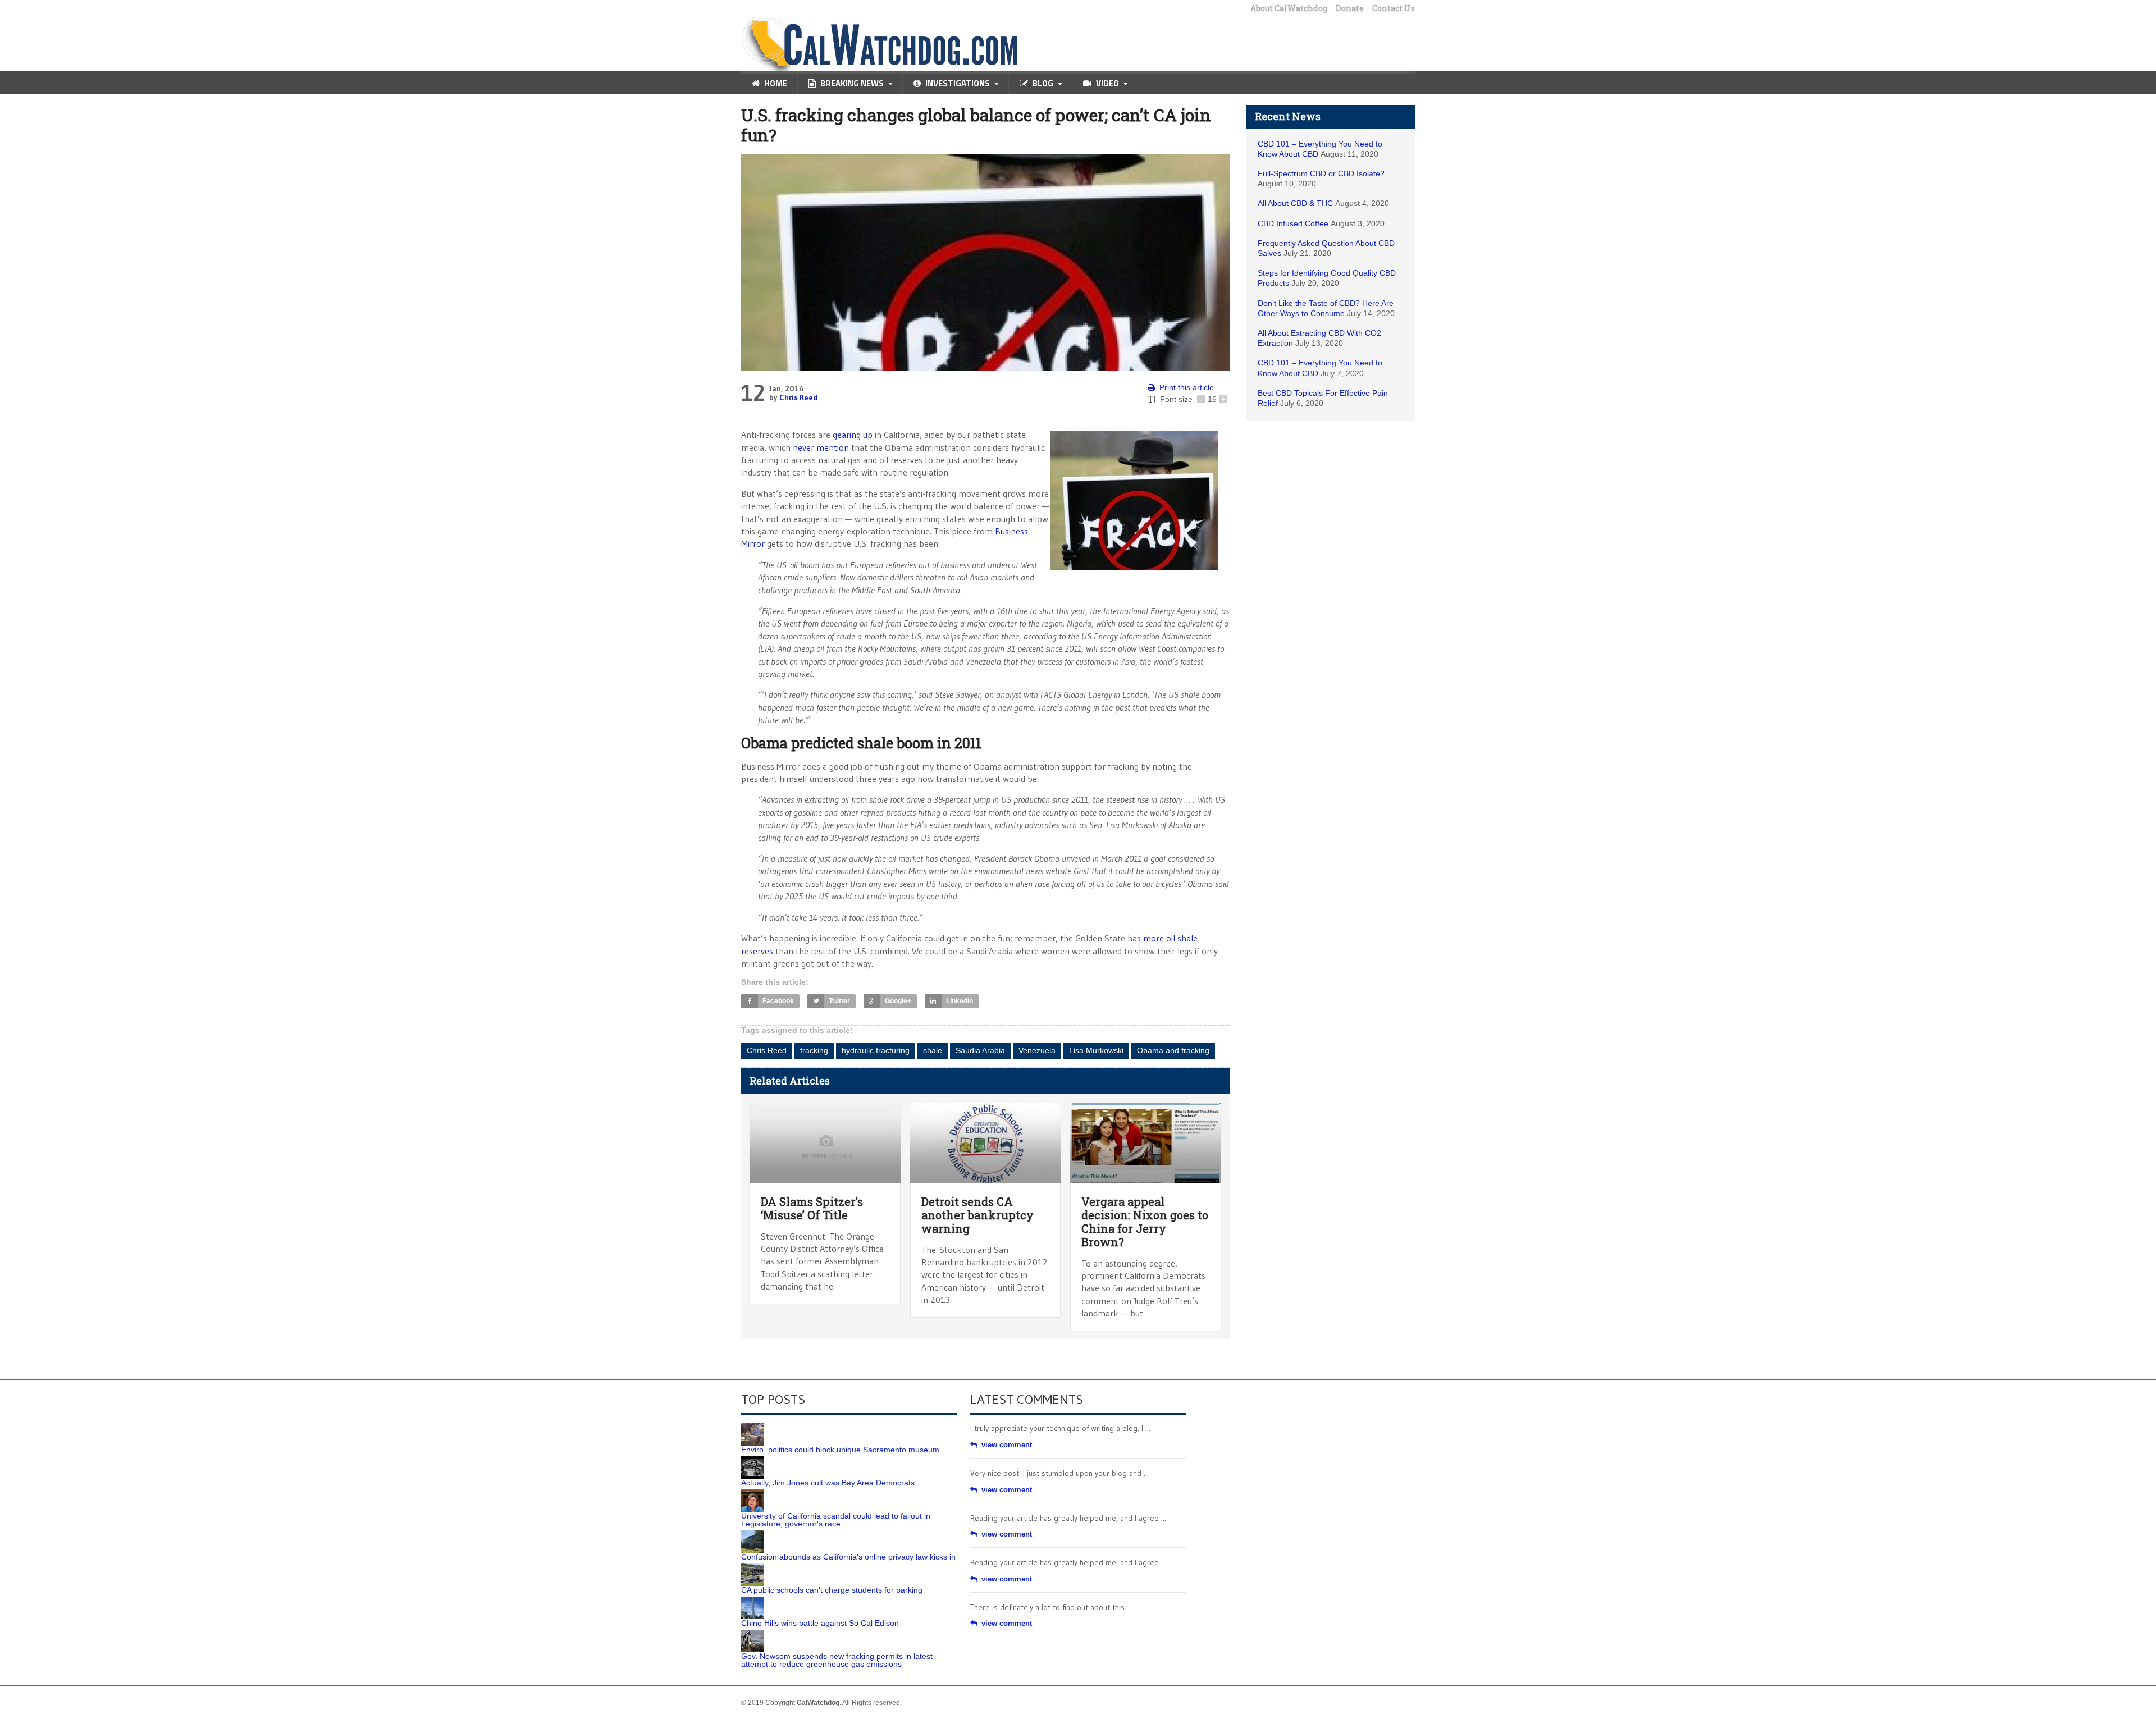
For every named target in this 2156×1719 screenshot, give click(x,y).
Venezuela (1037, 1050)
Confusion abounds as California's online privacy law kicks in (848, 1557)
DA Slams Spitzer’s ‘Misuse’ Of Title (812, 1208)
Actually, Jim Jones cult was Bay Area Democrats (828, 1483)
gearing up (853, 435)
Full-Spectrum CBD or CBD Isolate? (1321, 173)
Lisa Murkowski (1096, 1050)
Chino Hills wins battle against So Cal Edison (820, 1623)
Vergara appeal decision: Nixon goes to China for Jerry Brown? (1145, 1222)
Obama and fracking (1173, 1050)
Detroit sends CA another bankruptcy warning (977, 1215)
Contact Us (1394, 8)
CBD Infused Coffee (1293, 223)
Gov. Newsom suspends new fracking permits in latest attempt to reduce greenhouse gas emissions (837, 1660)
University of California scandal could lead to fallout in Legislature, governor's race (836, 1520)
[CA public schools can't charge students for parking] (752, 1567)
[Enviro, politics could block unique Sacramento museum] (752, 1427)
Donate (1350, 8)
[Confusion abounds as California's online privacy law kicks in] (752, 1534)
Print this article (1187, 387)
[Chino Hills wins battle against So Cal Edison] (752, 1601)
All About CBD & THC (1295, 203)
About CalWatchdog (1289, 8)
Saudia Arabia (980, 1050)
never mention (821, 447)
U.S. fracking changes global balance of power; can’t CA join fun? (976, 125)
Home (776, 83)
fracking (814, 1050)
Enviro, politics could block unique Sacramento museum (840, 1450)
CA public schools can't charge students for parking (832, 1590)
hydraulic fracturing (876, 1050)
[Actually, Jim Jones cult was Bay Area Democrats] (752, 1460)
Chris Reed (798, 397)
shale (933, 1050)
